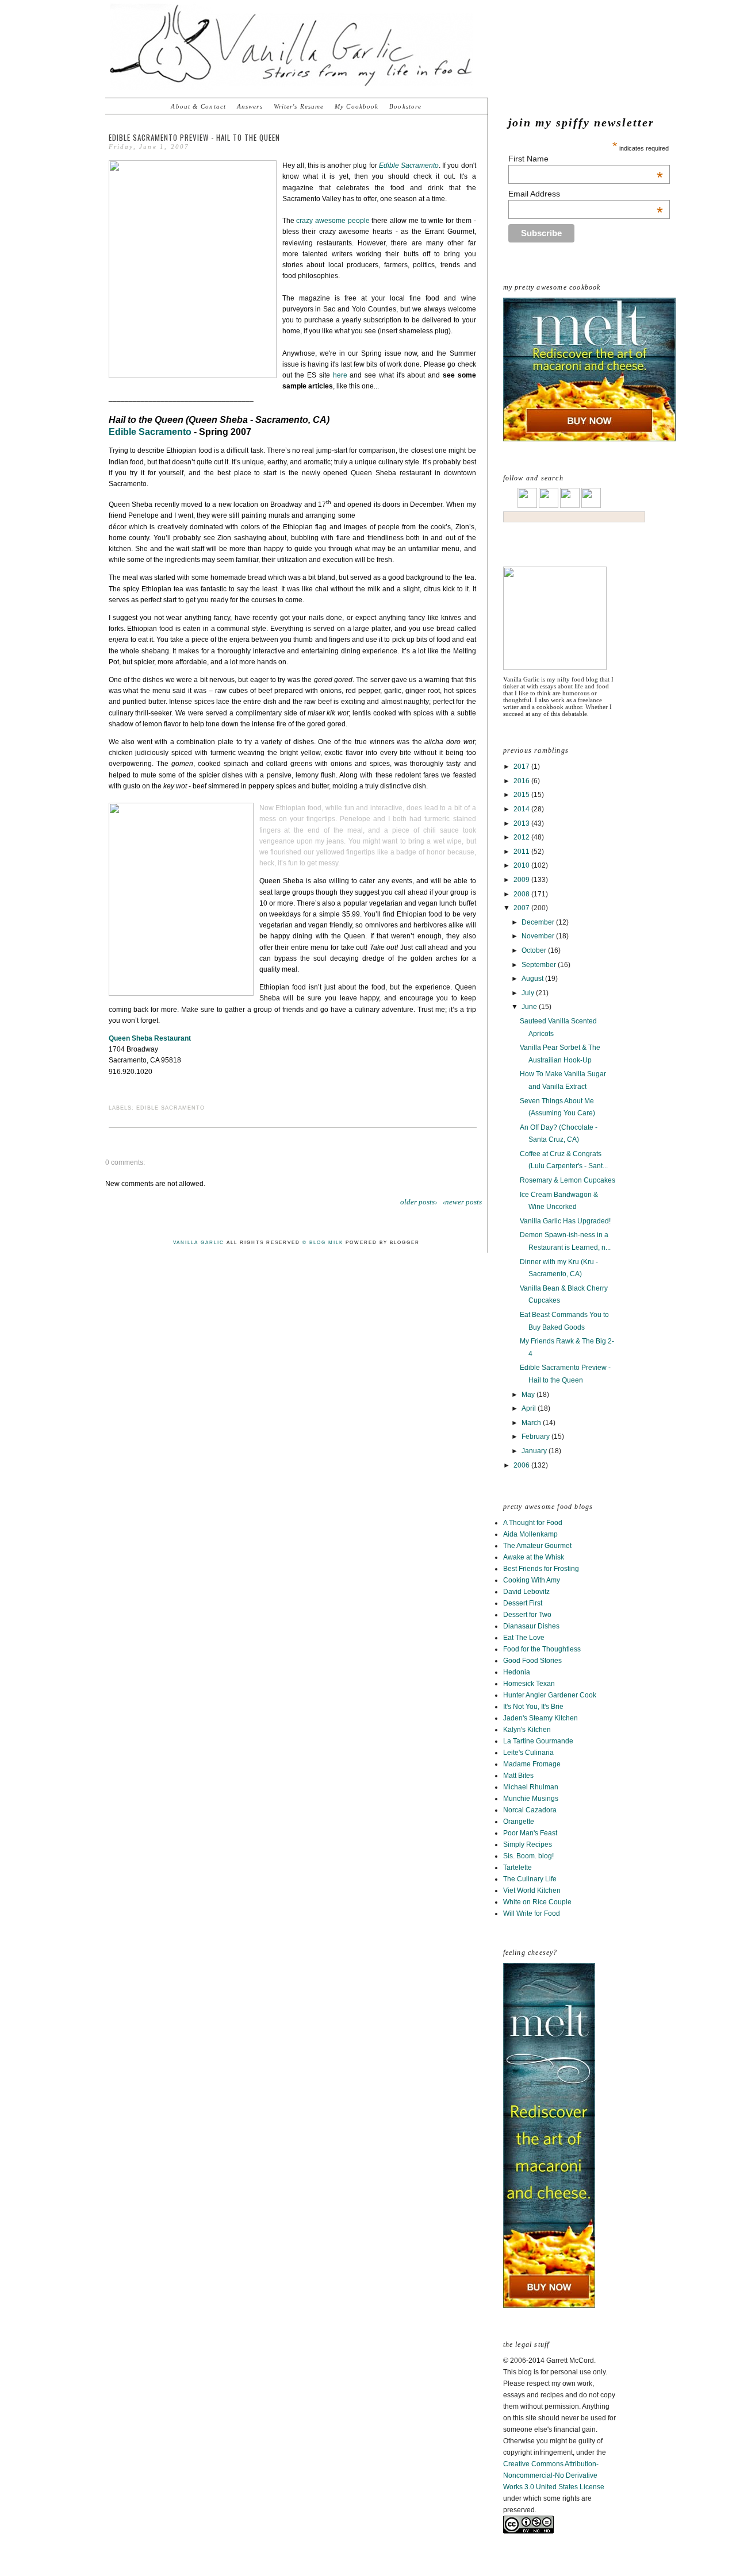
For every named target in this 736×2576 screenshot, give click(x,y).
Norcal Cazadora (530, 1810)
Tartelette (517, 1867)
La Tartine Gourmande (538, 1741)
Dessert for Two (527, 1615)
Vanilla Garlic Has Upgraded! (565, 1221)
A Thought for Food (533, 1523)
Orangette (519, 1822)
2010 (522, 865)
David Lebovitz (526, 1592)
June (530, 1007)
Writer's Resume (299, 106)
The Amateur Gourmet (537, 1546)
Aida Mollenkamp (530, 1534)
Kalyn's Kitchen (527, 1730)
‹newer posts (462, 1202)
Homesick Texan (529, 1684)
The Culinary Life (530, 1879)
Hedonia (517, 1672)
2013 (522, 823)
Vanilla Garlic (199, 1243)
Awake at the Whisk (534, 1557)
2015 (522, 795)
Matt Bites (518, 1776)
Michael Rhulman (531, 1787)
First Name (586, 159)
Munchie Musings (531, 1799)
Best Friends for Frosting (541, 1569)
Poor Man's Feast (530, 1833)
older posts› (419, 1202)
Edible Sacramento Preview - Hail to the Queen (194, 137)
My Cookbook (356, 106)
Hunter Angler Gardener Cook (550, 1695)
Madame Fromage (532, 1764)
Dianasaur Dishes (531, 1626)
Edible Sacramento (150, 432)
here (340, 375)
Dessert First (523, 1603)
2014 (522, 809)
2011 (522, 852)
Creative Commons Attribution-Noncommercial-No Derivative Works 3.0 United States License (554, 2475)
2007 (522, 908)
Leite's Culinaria (528, 1753)
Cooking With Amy (532, 1580)
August (533, 979)
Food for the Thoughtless (542, 1649)
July (529, 993)
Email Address (586, 194)
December (539, 922)
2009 (522, 880)
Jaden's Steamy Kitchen (540, 1718)
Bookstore (405, 106)
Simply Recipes (528, 1845)
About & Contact (198, 106)
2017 (522, 767)
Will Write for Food (532, 1913)
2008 (522, 894)
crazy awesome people (333, 221)
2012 (522, 837)
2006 (522, 1465)
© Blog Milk (323, 1243)
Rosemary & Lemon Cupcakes (568, 1180)
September (540, 965)
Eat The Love (524, 1638)
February (536, 1437)
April (530, 1408)
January (535, 1451)
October (535, 950)
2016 (522, 781)
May (529, 1395)
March (532, 1423)
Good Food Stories (532, 1661)
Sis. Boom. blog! (528, 1856)
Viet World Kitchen (532, 1890)
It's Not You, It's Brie (533, 1707)
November (539, 936)
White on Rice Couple (537, 1902)
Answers (250, 106)
